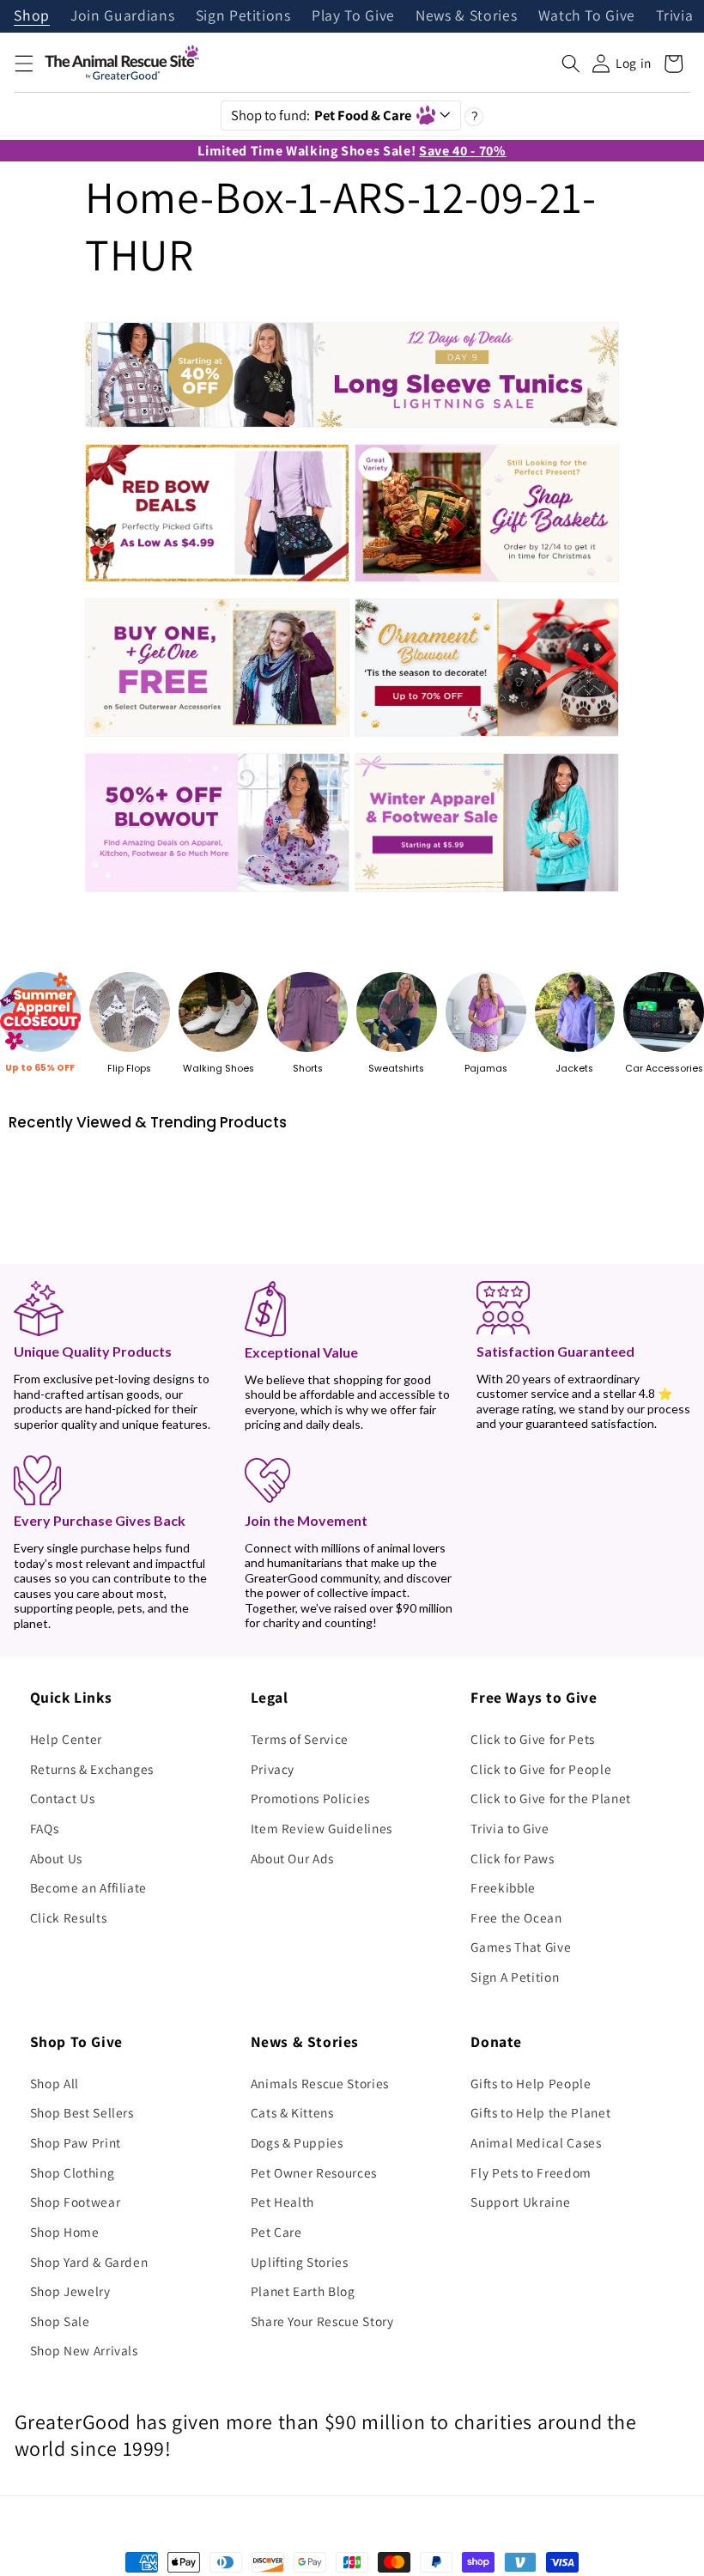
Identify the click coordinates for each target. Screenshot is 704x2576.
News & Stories (466, 16)
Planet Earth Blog (303, 2291)
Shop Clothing (73, 2172)
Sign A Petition (515, 1977)
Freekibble (503, 1887)
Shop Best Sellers (82, 2112)
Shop (32, 16)
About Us (56, 1858)
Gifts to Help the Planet (540, 2112)
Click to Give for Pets (533, 1739)
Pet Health (283, 2202)
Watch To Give (587, 16)
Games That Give (521, 1947)
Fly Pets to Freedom (531, 2172)
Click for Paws (512, 1858)
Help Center (66, 1739)
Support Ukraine (520, 2202)
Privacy (273, 1769)
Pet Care (276, 2232)
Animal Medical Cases (536, 2142)
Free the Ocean (516, 1917)
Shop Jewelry (70, 2291)
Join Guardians (122, 16)
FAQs (45, 1828)
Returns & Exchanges (92, 1769)
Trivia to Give (510, 1828)
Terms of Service (300, 1739)
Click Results (69, 1917)
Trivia (674, 16)
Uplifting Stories (300, 2262)
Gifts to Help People (531, 2083)
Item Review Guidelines (322, 1828)
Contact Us (63, 1798)
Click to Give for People (541, 1769)
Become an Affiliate (89, 1887)
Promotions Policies (311, 1798)
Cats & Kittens (292, 2112)
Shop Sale (60, 2321)
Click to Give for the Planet (550, 1798)
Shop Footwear (76, 2202)
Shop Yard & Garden (89, 2262)
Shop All (55, 2083)
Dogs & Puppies (297, 2142)
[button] (23, 64)
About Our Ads (293, 1858)
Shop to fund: (322, 115)
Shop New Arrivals (84, 2350)
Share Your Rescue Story (322, 2321)
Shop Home (65, 2232)
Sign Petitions (243, 16)
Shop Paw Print (76, 2142)
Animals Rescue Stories (320, 2083)
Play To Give (353, 16)
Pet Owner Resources (314, 2172)
